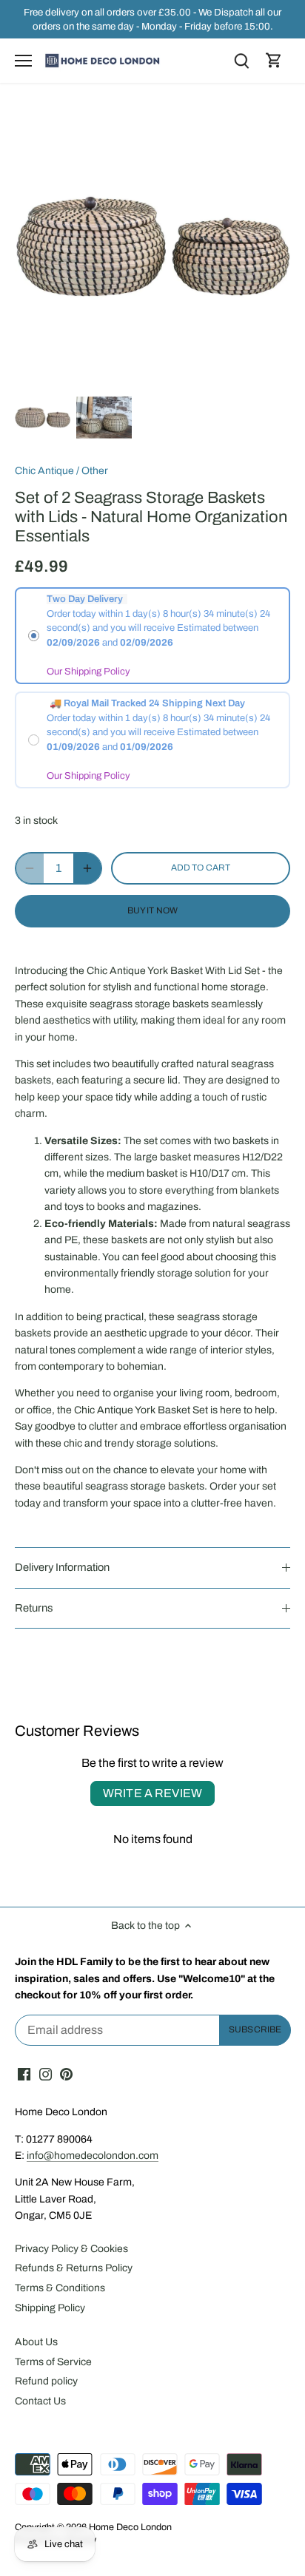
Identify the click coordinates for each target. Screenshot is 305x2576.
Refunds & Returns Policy (74, 2268)
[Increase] (87, 868)
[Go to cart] (274, 61)
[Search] (241, 61)
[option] (43, 417)
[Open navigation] (23, 61)
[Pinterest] (66, 2074)
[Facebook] (24, 2074)
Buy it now (152, 910)
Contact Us (40, 2401)
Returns (34, 1608)
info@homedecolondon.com (93, 2156)
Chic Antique (44, 471)
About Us (36, 2342)
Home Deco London (130, 2527)
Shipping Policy (50, 2308)
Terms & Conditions (60, 2288)
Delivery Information (62, 1567)
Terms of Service (53, 2362)
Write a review (152, 1793)
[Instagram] (46, 2074)
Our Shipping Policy (88, 672)
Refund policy (46, 2381)
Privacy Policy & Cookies (71, 2249)
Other (95, 471)
